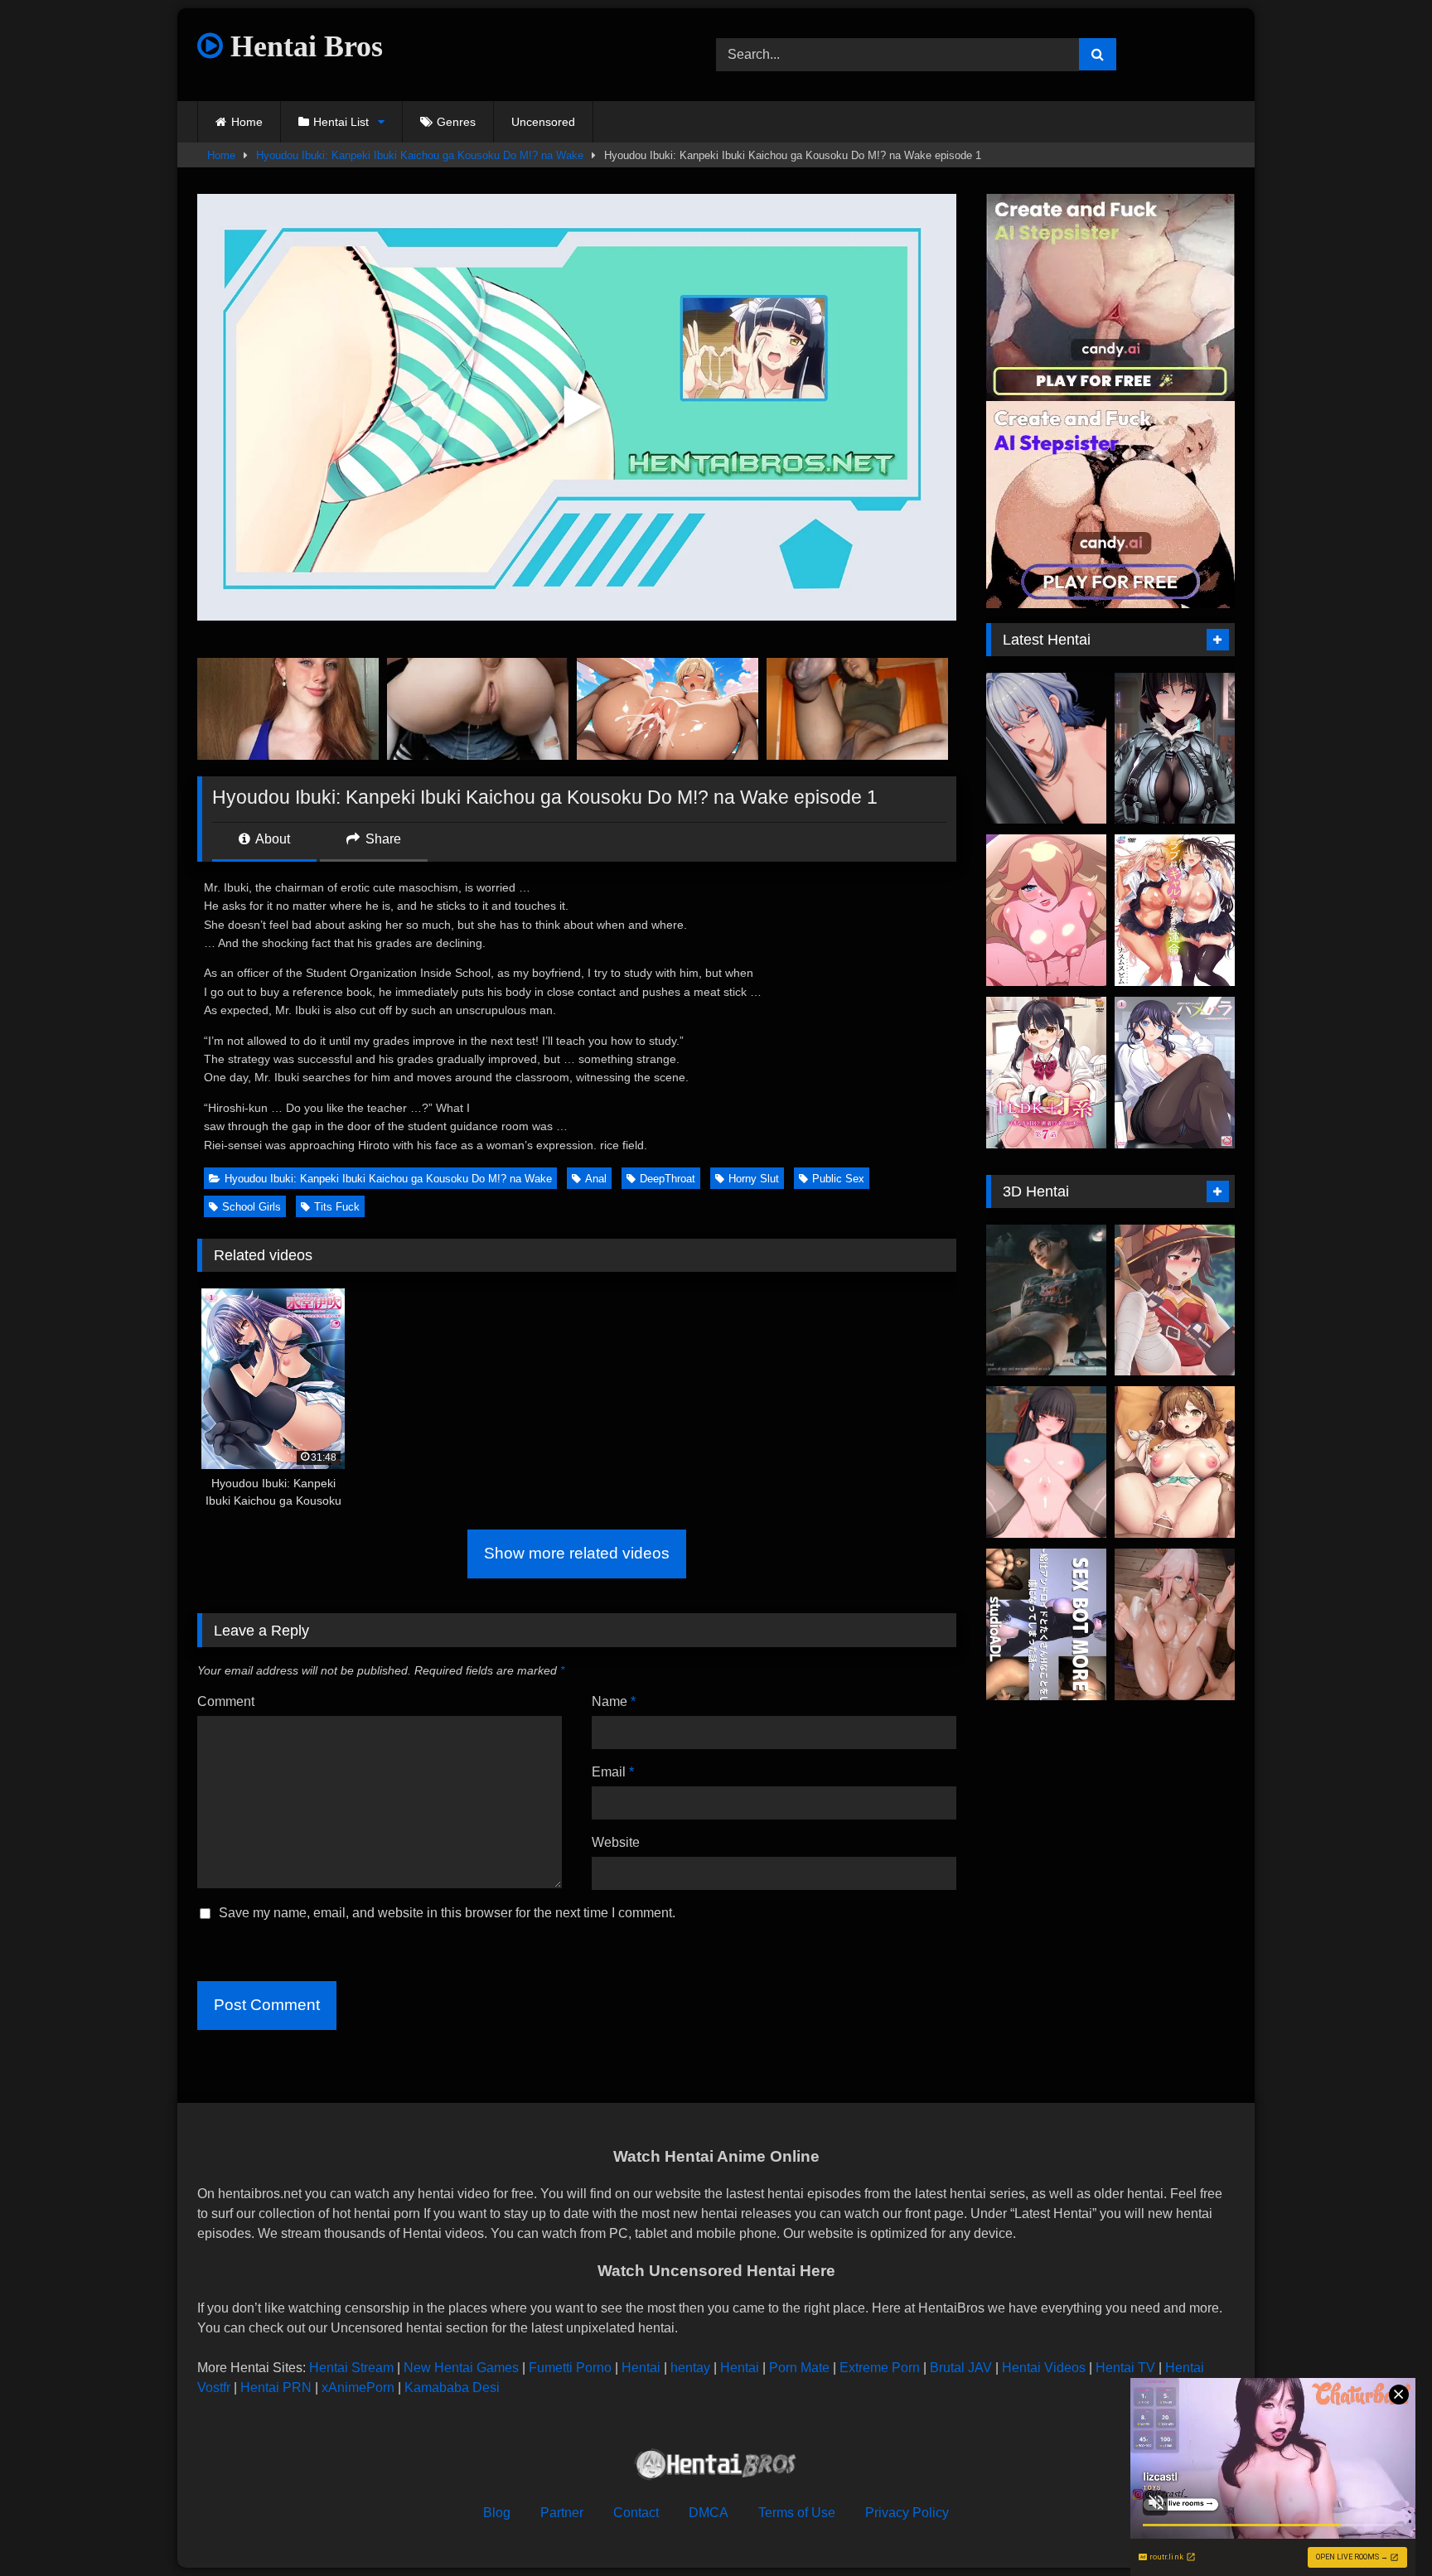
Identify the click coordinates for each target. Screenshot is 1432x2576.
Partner (562, 2513)
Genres (456, 122)
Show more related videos (577, 1553)
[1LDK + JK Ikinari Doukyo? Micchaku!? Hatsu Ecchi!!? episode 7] (1046, 1073)
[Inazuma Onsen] (1175, 1624)
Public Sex (838, 1179)
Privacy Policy (907, 2513)
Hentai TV (1125, 2368)
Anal (596, 1179)
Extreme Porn (880, 2368)
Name (614, 1701)
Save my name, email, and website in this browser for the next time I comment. (447, 1913)
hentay (690, 2368)
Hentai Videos (1044, 2368)
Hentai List (341, 122)
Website (616, 1842)
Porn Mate (799, 2368)
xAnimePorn (358, 2388)
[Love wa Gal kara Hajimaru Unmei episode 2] (1175, 910)
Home (247, 122)
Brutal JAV (961, 2368)
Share (382, 839)
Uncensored (543, 122)
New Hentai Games (461, 2368)
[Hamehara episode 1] (1175, 1073)
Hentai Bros (303, 46)
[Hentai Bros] (716, 2467)
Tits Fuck (337, 1207)
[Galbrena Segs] (1046, 749)
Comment (226, 1701)
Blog (497, 2513)
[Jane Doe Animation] (1175, 749)
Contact (636, 2513)
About (271, 839)
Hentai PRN (276, 2388)
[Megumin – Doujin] (1175, 1300)
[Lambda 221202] (1175, 1462)
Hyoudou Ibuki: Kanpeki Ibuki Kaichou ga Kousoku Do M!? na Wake (420, 155)
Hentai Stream (351, 2368)
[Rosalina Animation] (1046, 910)
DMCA (709, 2513)
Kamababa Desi (452, 2388)
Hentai (641, 2368)
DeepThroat (668, 1179)
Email (613, 1772)
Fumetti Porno (570, 2368)
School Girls (252, 1207)
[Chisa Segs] (1046, 1462)
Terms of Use (797, 2513)
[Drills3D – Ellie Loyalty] (1046, 1300)
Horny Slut (754, 1179)
